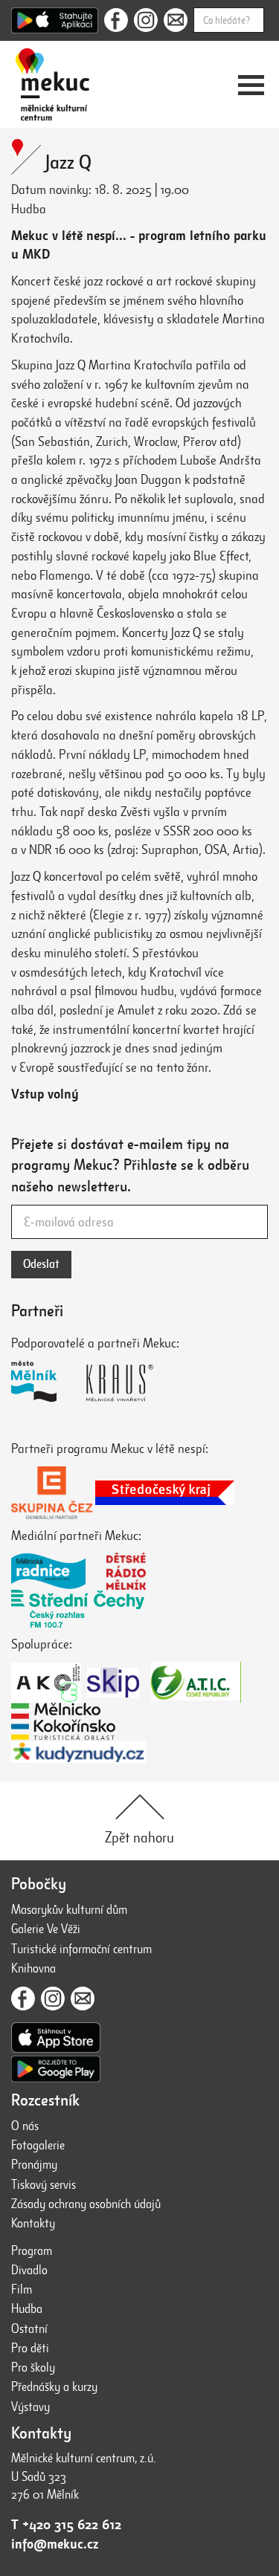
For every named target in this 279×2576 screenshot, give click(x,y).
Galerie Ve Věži (46, 1929)
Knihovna (33, 1968)
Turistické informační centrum (81, 1949)
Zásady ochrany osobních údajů (86, 2204)
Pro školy (33, 2368)
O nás (25, 2126)
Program (32, 2251)
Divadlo (29, 2270)
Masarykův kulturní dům (69, 1910)
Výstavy (31, 2407)
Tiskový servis (44, 2185)
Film (22, 2289)
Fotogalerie (38, 2145)
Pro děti (30, 2348)
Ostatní (29, 2329)
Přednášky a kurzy (54, 2387)
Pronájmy (34, 2165)
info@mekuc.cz (55, 2544)
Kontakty (33, 2223)
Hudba (27, 2309)
